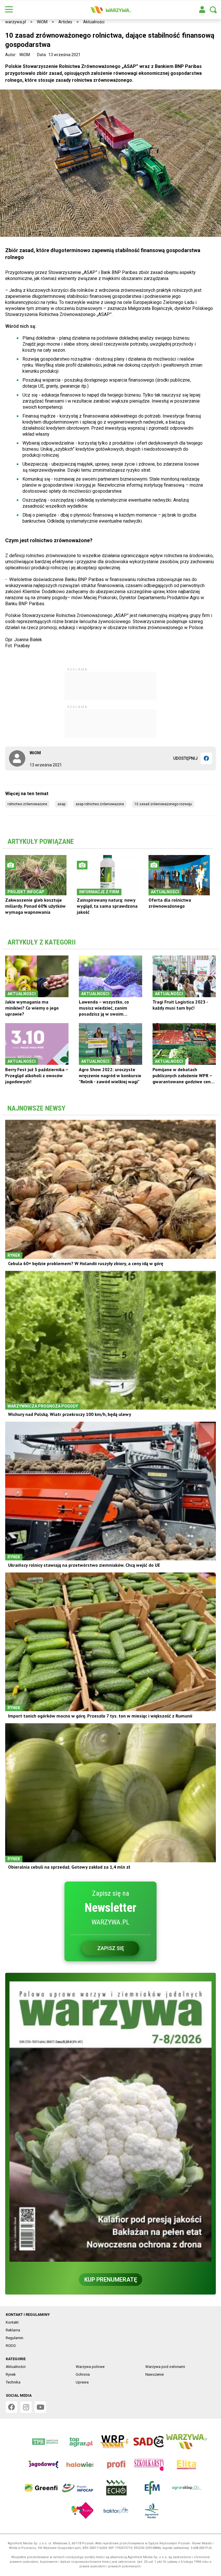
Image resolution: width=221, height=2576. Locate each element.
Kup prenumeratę (111, 2280)
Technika (13, 2382)
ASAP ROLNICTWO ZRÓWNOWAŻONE (100, 804)
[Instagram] (26, 2407)
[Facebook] (206, 758)
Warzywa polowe (90, 2367)
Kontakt (12, 2322)
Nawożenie (155, 2374)
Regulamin (15, 2338)
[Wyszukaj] (213, 10)
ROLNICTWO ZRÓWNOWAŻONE (27, 804)
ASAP (61, 804)
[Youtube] (40, 2407)
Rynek (11, 2374)
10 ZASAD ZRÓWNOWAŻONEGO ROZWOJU (163, 804)
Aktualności (94, 22)
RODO (11, 2346)
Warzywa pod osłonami (165, 2367)
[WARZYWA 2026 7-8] (110, 2122)
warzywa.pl (16, 22)
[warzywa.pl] (110, 10)
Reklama (13, 2330)
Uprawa (82, 2382)
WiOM (42, 22)
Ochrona (83, 2374)
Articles (65, 22)
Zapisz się (111, 1948)
